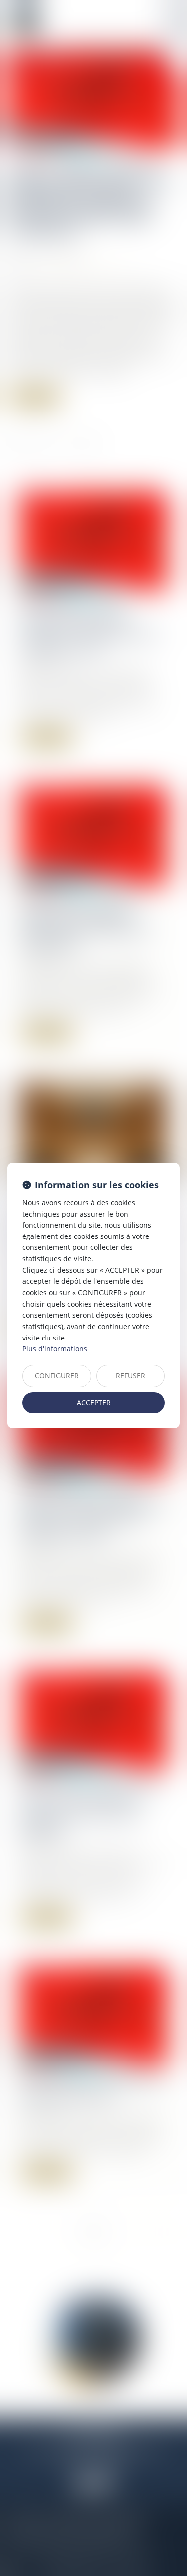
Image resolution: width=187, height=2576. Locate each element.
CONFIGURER (57, 1376)
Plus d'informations (55, 1349)
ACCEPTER (94, 1402)
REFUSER (130, 1376)
